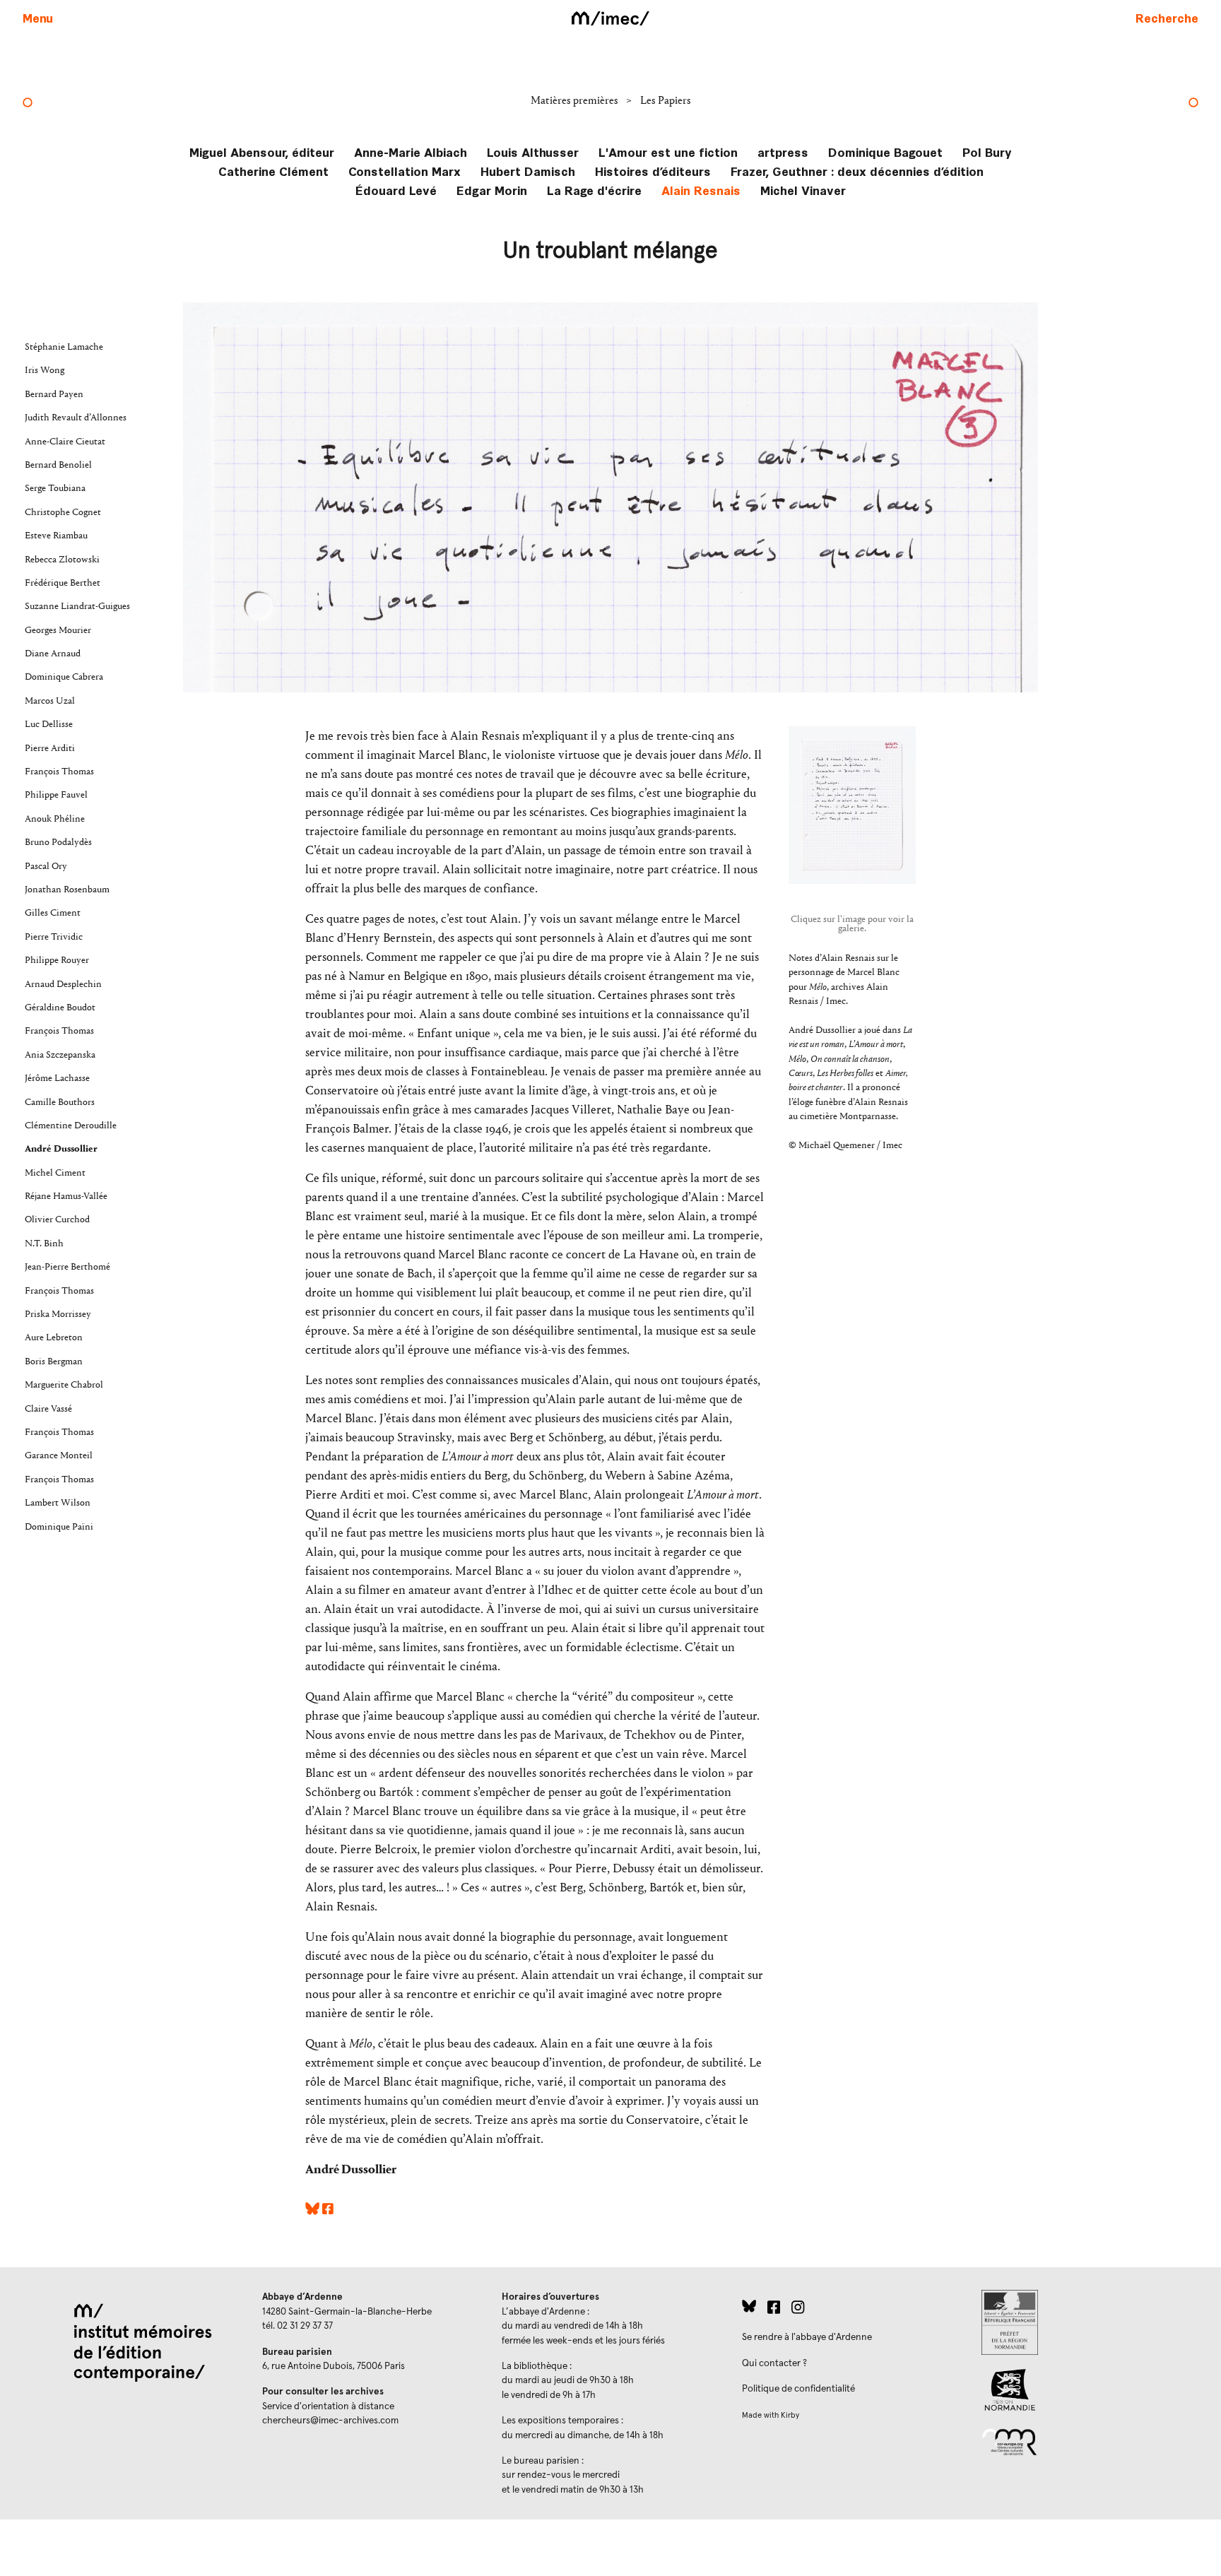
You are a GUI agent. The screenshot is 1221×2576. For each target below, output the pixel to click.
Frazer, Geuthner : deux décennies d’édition (857, 171)
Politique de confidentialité (798, 2389)
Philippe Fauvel (56, 795)
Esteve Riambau (56, 536)
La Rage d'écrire (594, 190)
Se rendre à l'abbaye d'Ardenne (807, 2337)
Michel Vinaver (803, 190)
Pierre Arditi (50, 748)
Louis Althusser (533, 152)
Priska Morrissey (58, 1314)
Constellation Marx (405, 171)
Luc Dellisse (49, 724)
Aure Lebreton (54, 1337)
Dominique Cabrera (64, 677)
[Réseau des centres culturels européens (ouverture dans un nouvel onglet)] (1090, 2441)
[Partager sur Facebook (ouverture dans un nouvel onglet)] (328, 2211)
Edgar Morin (492, 190)
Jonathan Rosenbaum (67, 890)
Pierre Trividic (54, 937)
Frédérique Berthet (63, 583)
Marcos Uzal (50, 701)
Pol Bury (987, 152)
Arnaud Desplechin (63, 984)
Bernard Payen (54, 394)
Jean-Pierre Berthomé (67, 1267)
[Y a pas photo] (28, 104)
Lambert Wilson (58, 1503)
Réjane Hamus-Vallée (66, 1196)
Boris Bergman (54, 1361)
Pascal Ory (46, 866)
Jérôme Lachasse (57, 1078)
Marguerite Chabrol (64, 1385)
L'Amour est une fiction (668, 152)
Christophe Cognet (63, 512)
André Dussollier (61, 1149)
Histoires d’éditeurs (653, 171)
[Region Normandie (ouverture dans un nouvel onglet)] (1090, 2390)
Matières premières (576, 100)
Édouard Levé (396, 190)
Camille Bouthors (60, 1102)
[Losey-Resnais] (1193, 104)
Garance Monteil (59, 1455)
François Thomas (59, 772)
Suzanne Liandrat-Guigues (77, 606)
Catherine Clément (273, 171)
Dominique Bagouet (885, 152)
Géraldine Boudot (60, 1008)
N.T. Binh (44, 1243)
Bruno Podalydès (58, 842)
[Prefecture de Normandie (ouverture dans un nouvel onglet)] (1090, 2322)
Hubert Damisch (528, 171)
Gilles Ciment (53, 913)
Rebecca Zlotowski (62, 560)
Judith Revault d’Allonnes (76, 418)
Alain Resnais (701, 190)
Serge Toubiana (55, 488)
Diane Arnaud (53, 654)
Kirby (790, 2415)
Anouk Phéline (55, 819)
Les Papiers (666, 100)
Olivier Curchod (57, 1219)
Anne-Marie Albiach (411, 152)
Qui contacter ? (774, 2363)
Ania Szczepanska (60, 1055)
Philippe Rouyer (57, 960)
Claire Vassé (48, 1409)
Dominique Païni (59, 1527)
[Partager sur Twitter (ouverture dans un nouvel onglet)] (312, 2211)
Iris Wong (45, 370)
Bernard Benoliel (58, 465)
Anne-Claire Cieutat (65, 442)
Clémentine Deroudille (71, 1125)
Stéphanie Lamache (64, 347)
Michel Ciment (55, 1173)
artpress (783, 152)
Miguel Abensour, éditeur (262, 152)
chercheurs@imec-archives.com (330, 2421)
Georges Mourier (58, 630)
